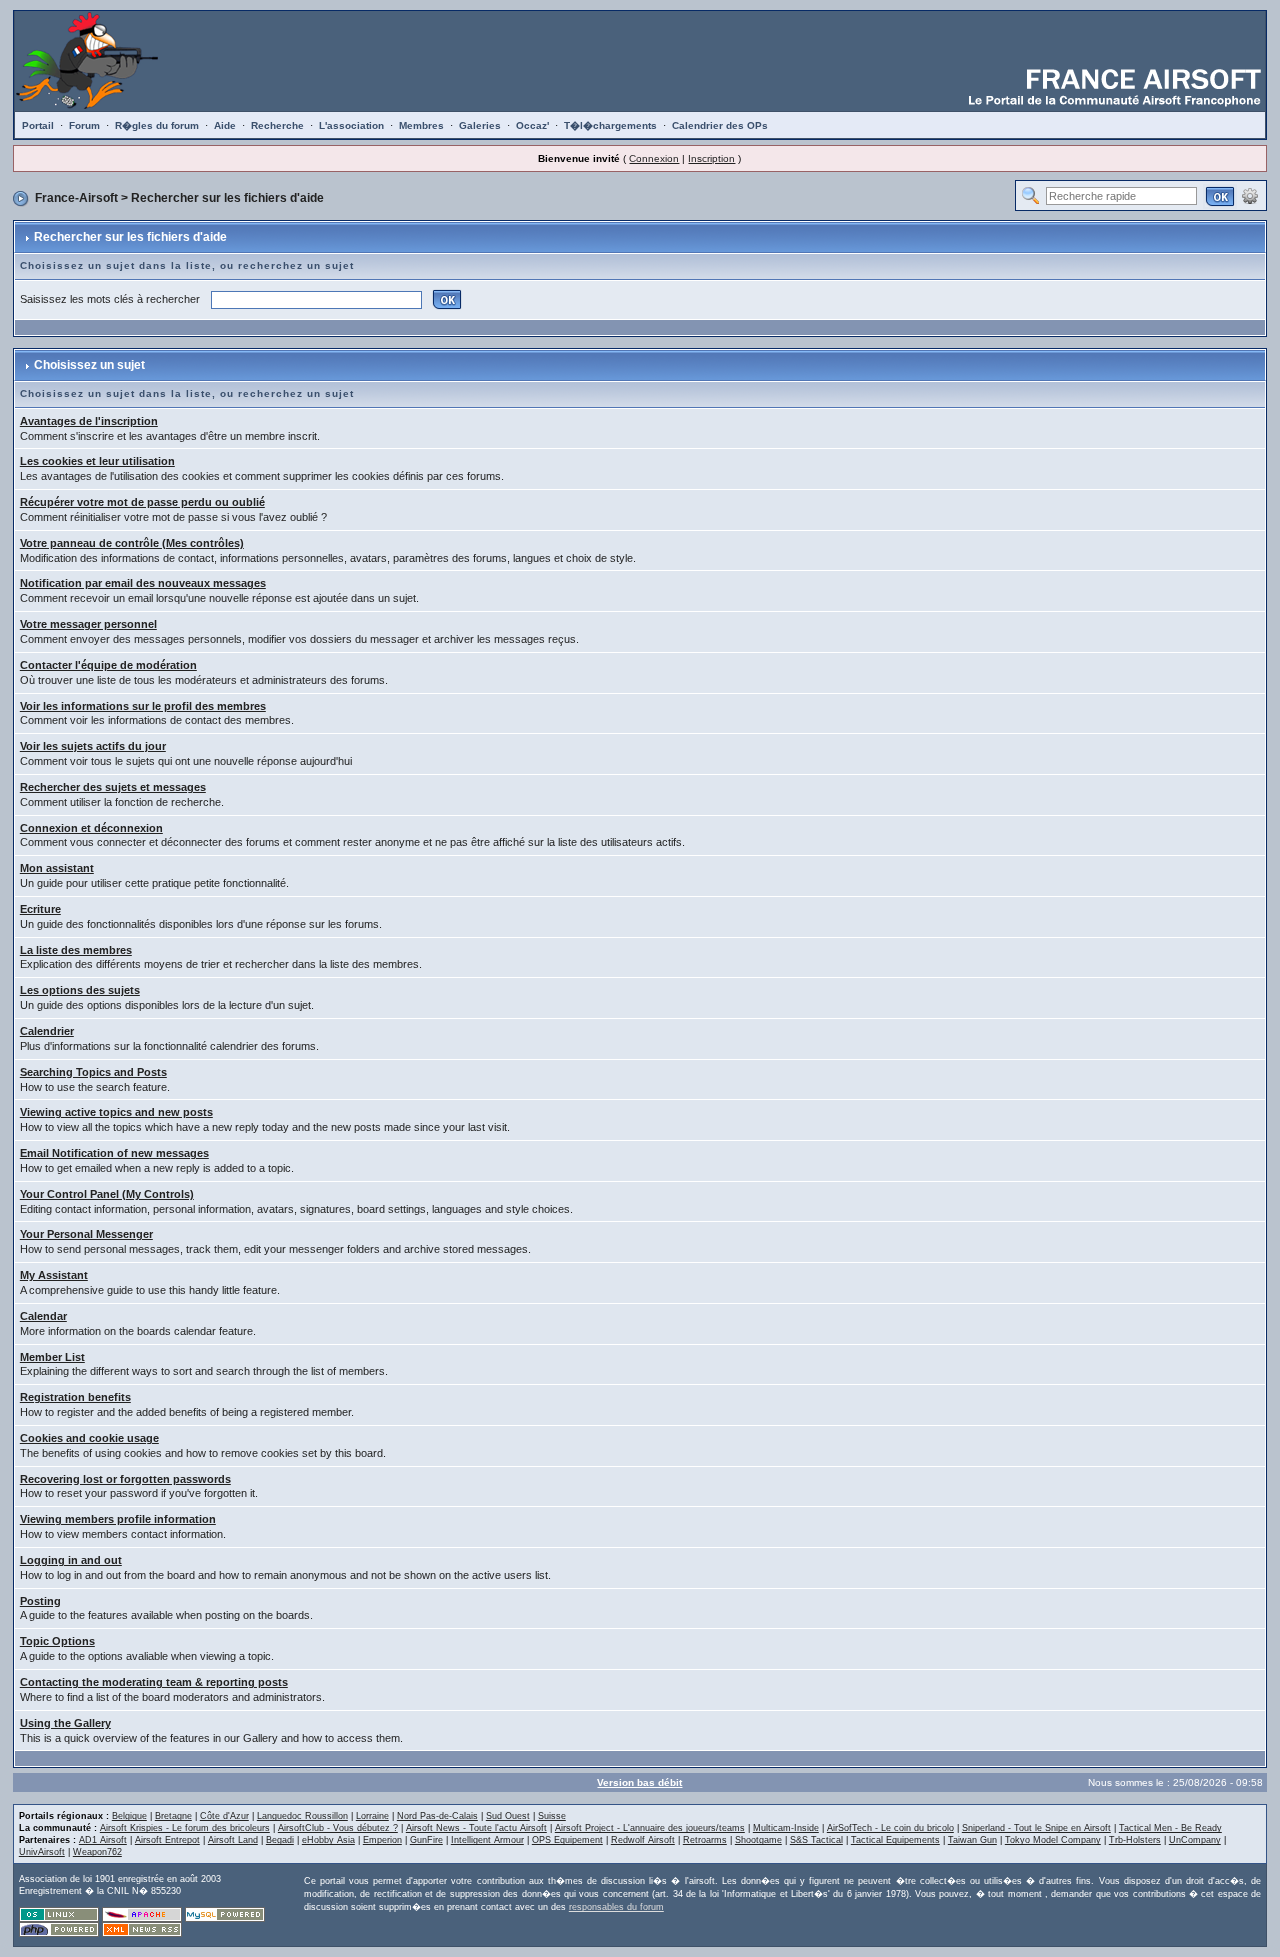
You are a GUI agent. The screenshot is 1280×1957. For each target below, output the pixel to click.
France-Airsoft (76, 198)
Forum (84, 125)
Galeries (480, 125)
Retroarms (705, 1840)
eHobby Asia (328, 1840)
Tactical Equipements (895, 1840)
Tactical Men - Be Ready (1170, 1828)
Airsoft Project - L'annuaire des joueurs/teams (650, 1828)
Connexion (654, 158)
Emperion (382, 1840)
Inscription (711, 158)
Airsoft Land (233, 1840)
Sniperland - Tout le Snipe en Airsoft (1036, 1828)
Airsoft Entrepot (167, 1840)
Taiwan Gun (972, 1840)
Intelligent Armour (487, 1840)
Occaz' (532, 125)
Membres (421, 125)
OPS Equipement (567, 1840)
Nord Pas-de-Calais (437, 1816)
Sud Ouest (508, 1816)
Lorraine (372, 1816)
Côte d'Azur (224, 1816)
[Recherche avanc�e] (1250, 195)
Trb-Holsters (1135, 1840)
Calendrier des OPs (720, 125)
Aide (225, 125)
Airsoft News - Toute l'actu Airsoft (476, 1828)
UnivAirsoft (42, 1852)
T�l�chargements (610, 125)
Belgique (129, 1816)
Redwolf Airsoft (643, 1840)
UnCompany (1195, 1840)
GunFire (426, 1840)
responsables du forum (616, 1907)
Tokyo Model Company (1053, 1840)
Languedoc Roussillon (302, 1816)
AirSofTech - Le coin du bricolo (890, 1828)
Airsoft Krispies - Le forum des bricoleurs (185, 1828)
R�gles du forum (157, 125)
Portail (38, 125)
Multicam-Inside (786, 1828)
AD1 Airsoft (103, 1840)
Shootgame (758, 1840)
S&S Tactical (816, 1840)
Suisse (552, 1816)
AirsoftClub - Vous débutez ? (338, 1828)
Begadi (280, 1840)
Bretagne (173, 1816)
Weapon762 (97, 1852)
